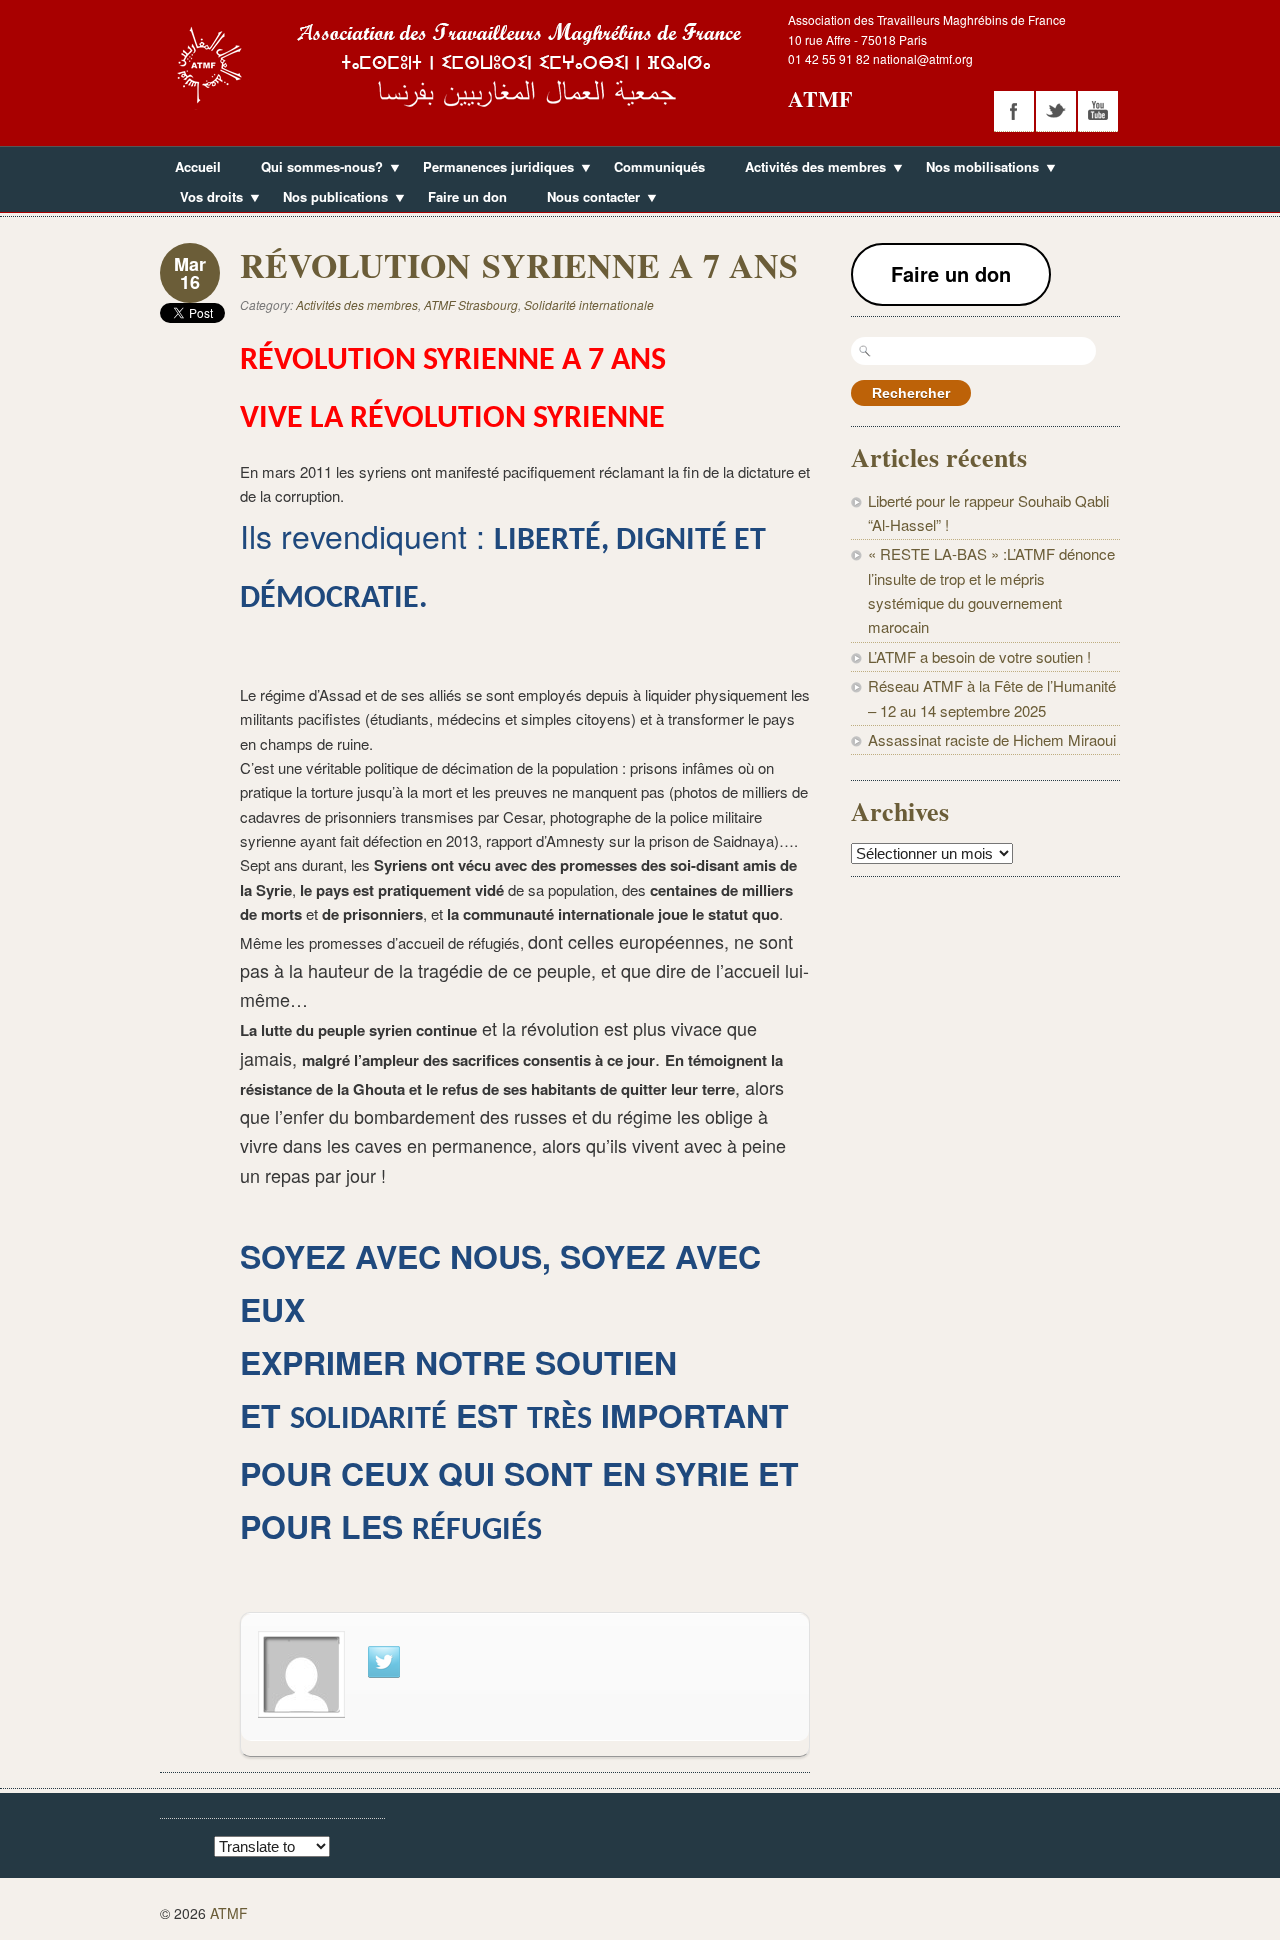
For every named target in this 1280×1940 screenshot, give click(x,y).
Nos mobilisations (975, 169)
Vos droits (204, 199)
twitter (1056, 111)
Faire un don (467, 196)
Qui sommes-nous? (314, 169)
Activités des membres (808, 169)
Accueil (198, 166)
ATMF (820, 98)
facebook (1014, 111)
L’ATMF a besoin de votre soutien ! (979, 656)
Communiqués (659, 166)
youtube (1098, 111)
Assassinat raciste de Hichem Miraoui (992, 739)
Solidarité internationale (589, 304)
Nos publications (328, 199)
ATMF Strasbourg (471, 304)
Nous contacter (586, 199)
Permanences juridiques (491, 169)
